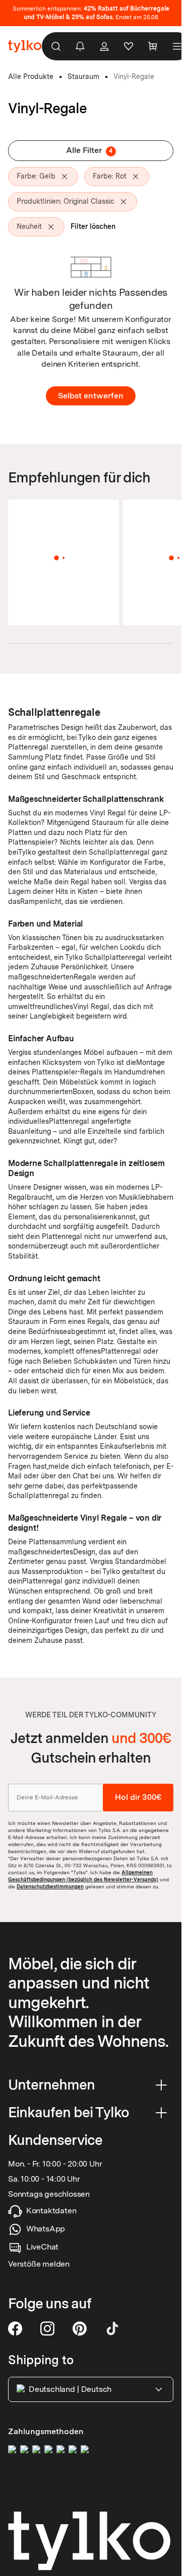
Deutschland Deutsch (70, 2389)
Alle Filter (89, 150)
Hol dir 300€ (138, 1798)
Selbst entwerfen (91, 396)
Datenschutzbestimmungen (50, 1886)
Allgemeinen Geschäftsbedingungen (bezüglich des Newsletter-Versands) (83, 1876)
